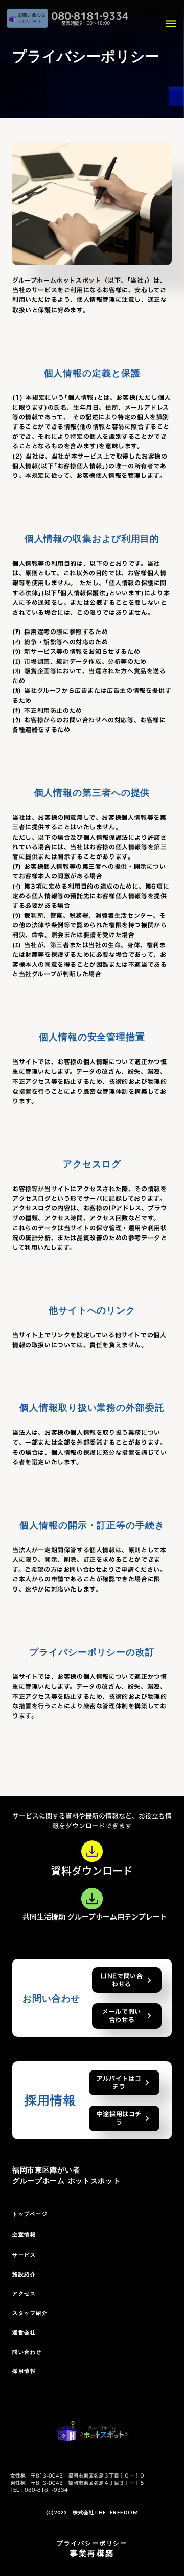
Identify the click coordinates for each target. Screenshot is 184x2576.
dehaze (171, 24)
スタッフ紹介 (30, 2313)
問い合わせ (27, 2352)
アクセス (24, 2294)
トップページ (30, 2214)
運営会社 (24, 2332)
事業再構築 (92, 2553)
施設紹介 (24, 2274)
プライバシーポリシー (92, 2543)
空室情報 (24, 2234)
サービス (24, 2255)
